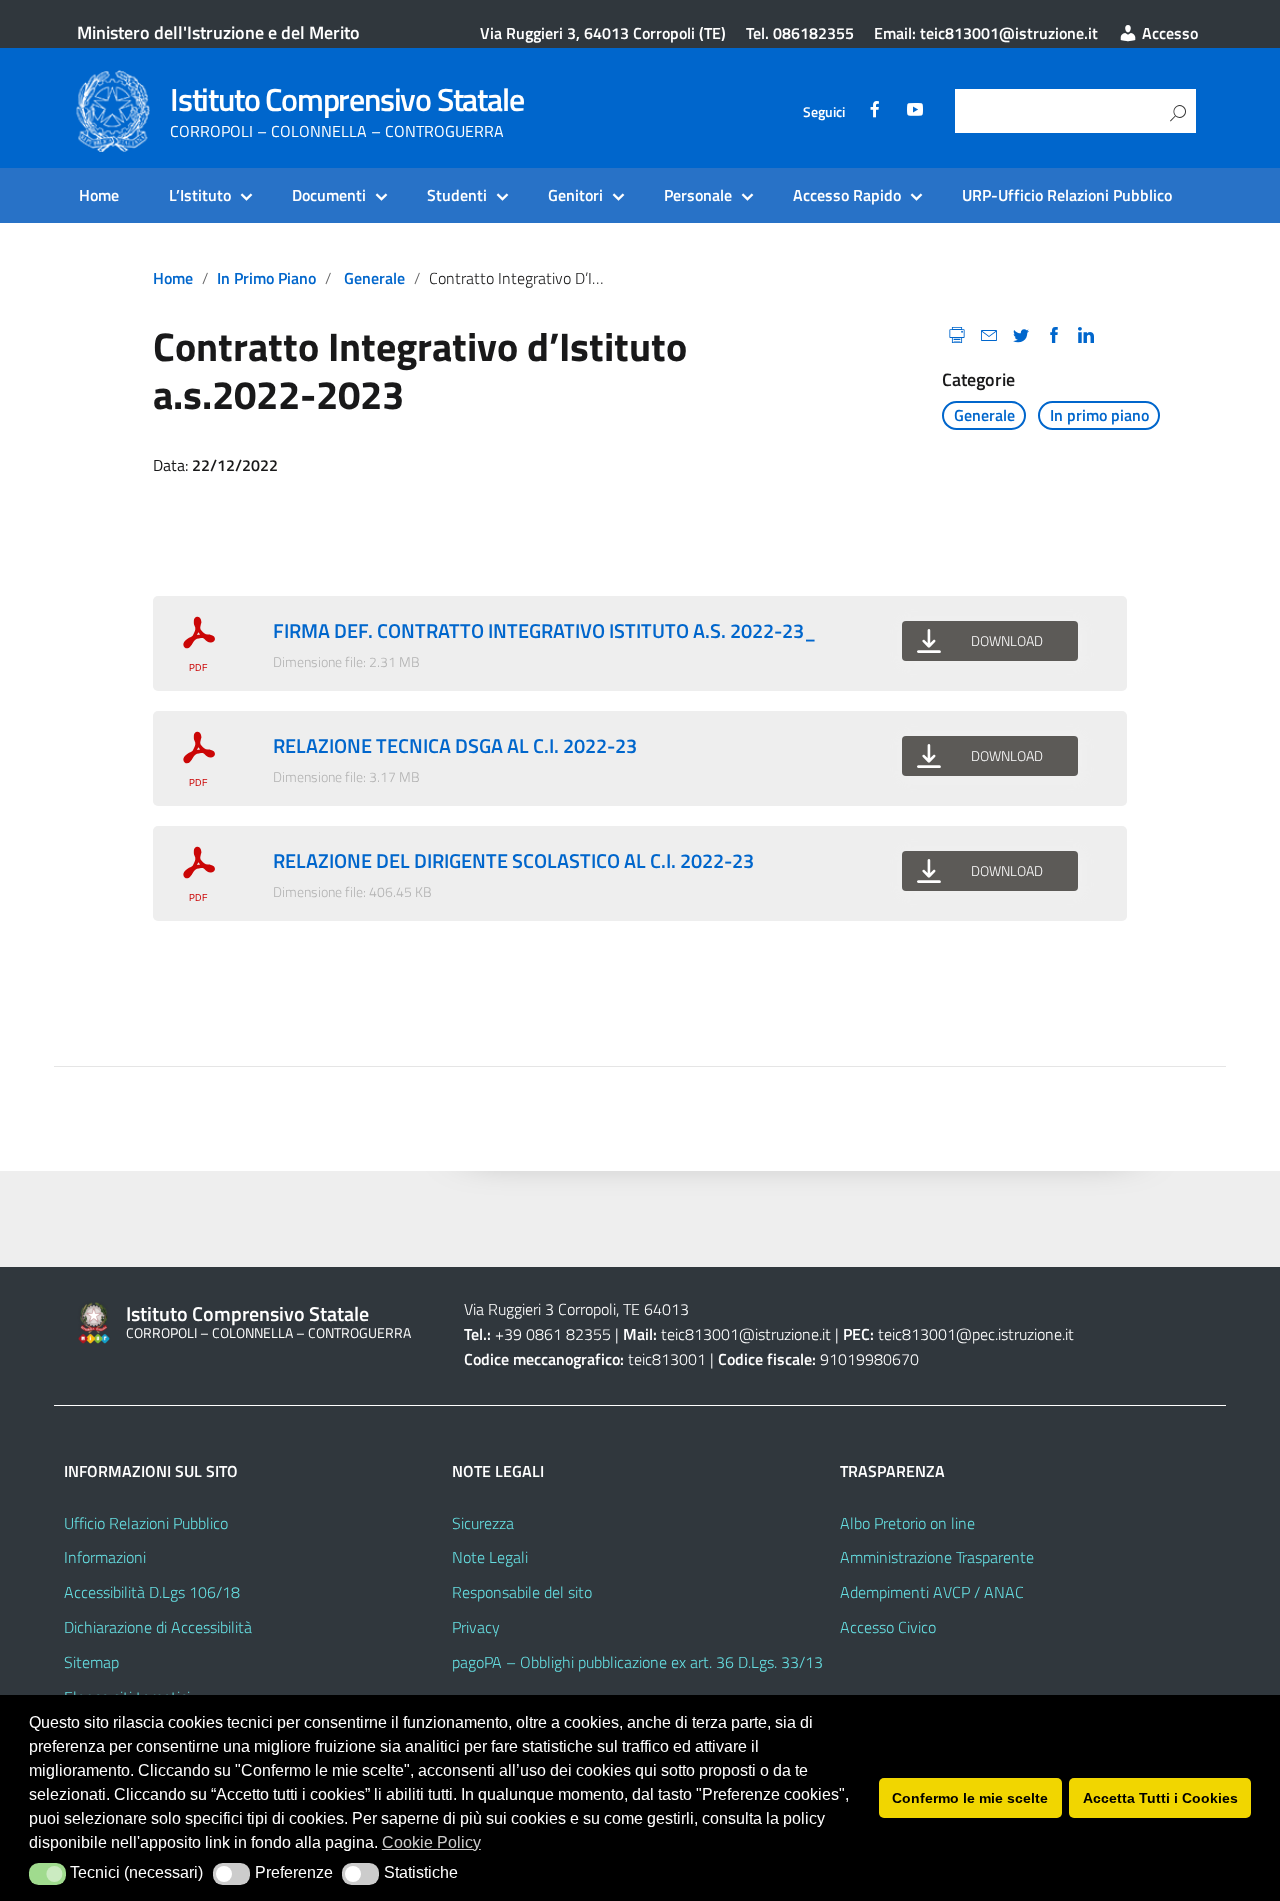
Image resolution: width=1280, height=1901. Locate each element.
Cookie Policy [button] (431, 1842)
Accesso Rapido (847, 195)
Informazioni (105, 1557)
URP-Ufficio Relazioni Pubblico (1067, 195)
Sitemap (91, 1662)
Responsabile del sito (522, 1592)
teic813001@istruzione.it (746, 1334)
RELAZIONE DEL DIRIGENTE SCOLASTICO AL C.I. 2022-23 (513, 860)
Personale (698, 195)
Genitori (575, 195)
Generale (374, 278)
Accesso (1168, 33)
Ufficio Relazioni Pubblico (146, 1523)
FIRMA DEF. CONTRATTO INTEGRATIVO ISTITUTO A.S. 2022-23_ (545, 630)
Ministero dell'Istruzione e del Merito (218, 32)
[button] (47, 1874)
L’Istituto (200, 195)
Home (99, 195)
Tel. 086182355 (800, 33)
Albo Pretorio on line (907, 1523)
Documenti (329, 195)
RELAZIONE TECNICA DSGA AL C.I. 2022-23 (455, 745)
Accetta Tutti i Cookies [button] (1160, 1798)
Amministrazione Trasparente (937, 1557)
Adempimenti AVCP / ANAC (932, 1592)
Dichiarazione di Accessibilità (158, 1627)
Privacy (476, 1627)
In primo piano (266, 278)
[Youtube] (915, 112)
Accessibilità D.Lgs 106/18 (152, 1592)
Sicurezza (483, 1523)
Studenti (457, 195)
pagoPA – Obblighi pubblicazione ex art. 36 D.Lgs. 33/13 (637, 1662)
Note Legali (490, 1557)
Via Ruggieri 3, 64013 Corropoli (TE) (603, 33)
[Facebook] (875, 112)
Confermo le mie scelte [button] (970, 1798)
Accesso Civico (888, 1627)
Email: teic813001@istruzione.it (986, 33)
